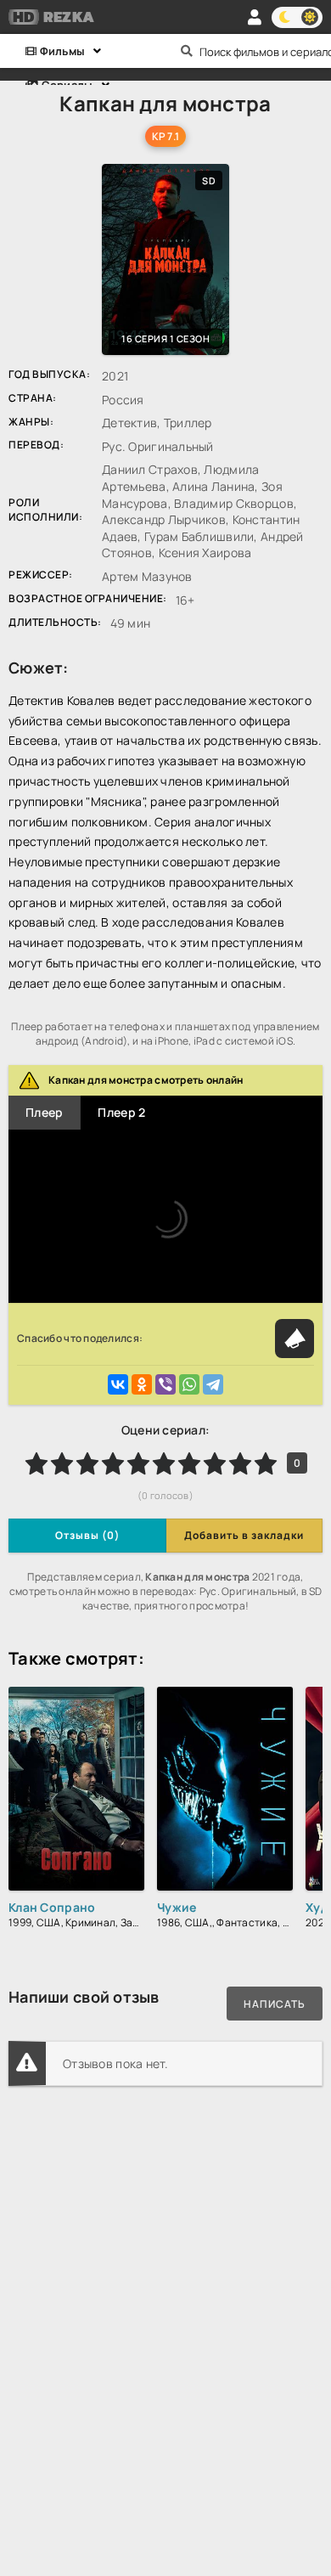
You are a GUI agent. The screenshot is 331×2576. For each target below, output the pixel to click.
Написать (275, 2004)
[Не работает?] (295, 1339)
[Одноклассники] (142, 1384)
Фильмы (61, 51)
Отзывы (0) (87, 1535)
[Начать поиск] (187, 51)
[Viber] (165, 1384)
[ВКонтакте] (118, 1384)
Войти (255, 17)
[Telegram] (213, 1384)
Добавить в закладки (244, 1535)
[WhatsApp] (189, 1384)
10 (266, 1463)
